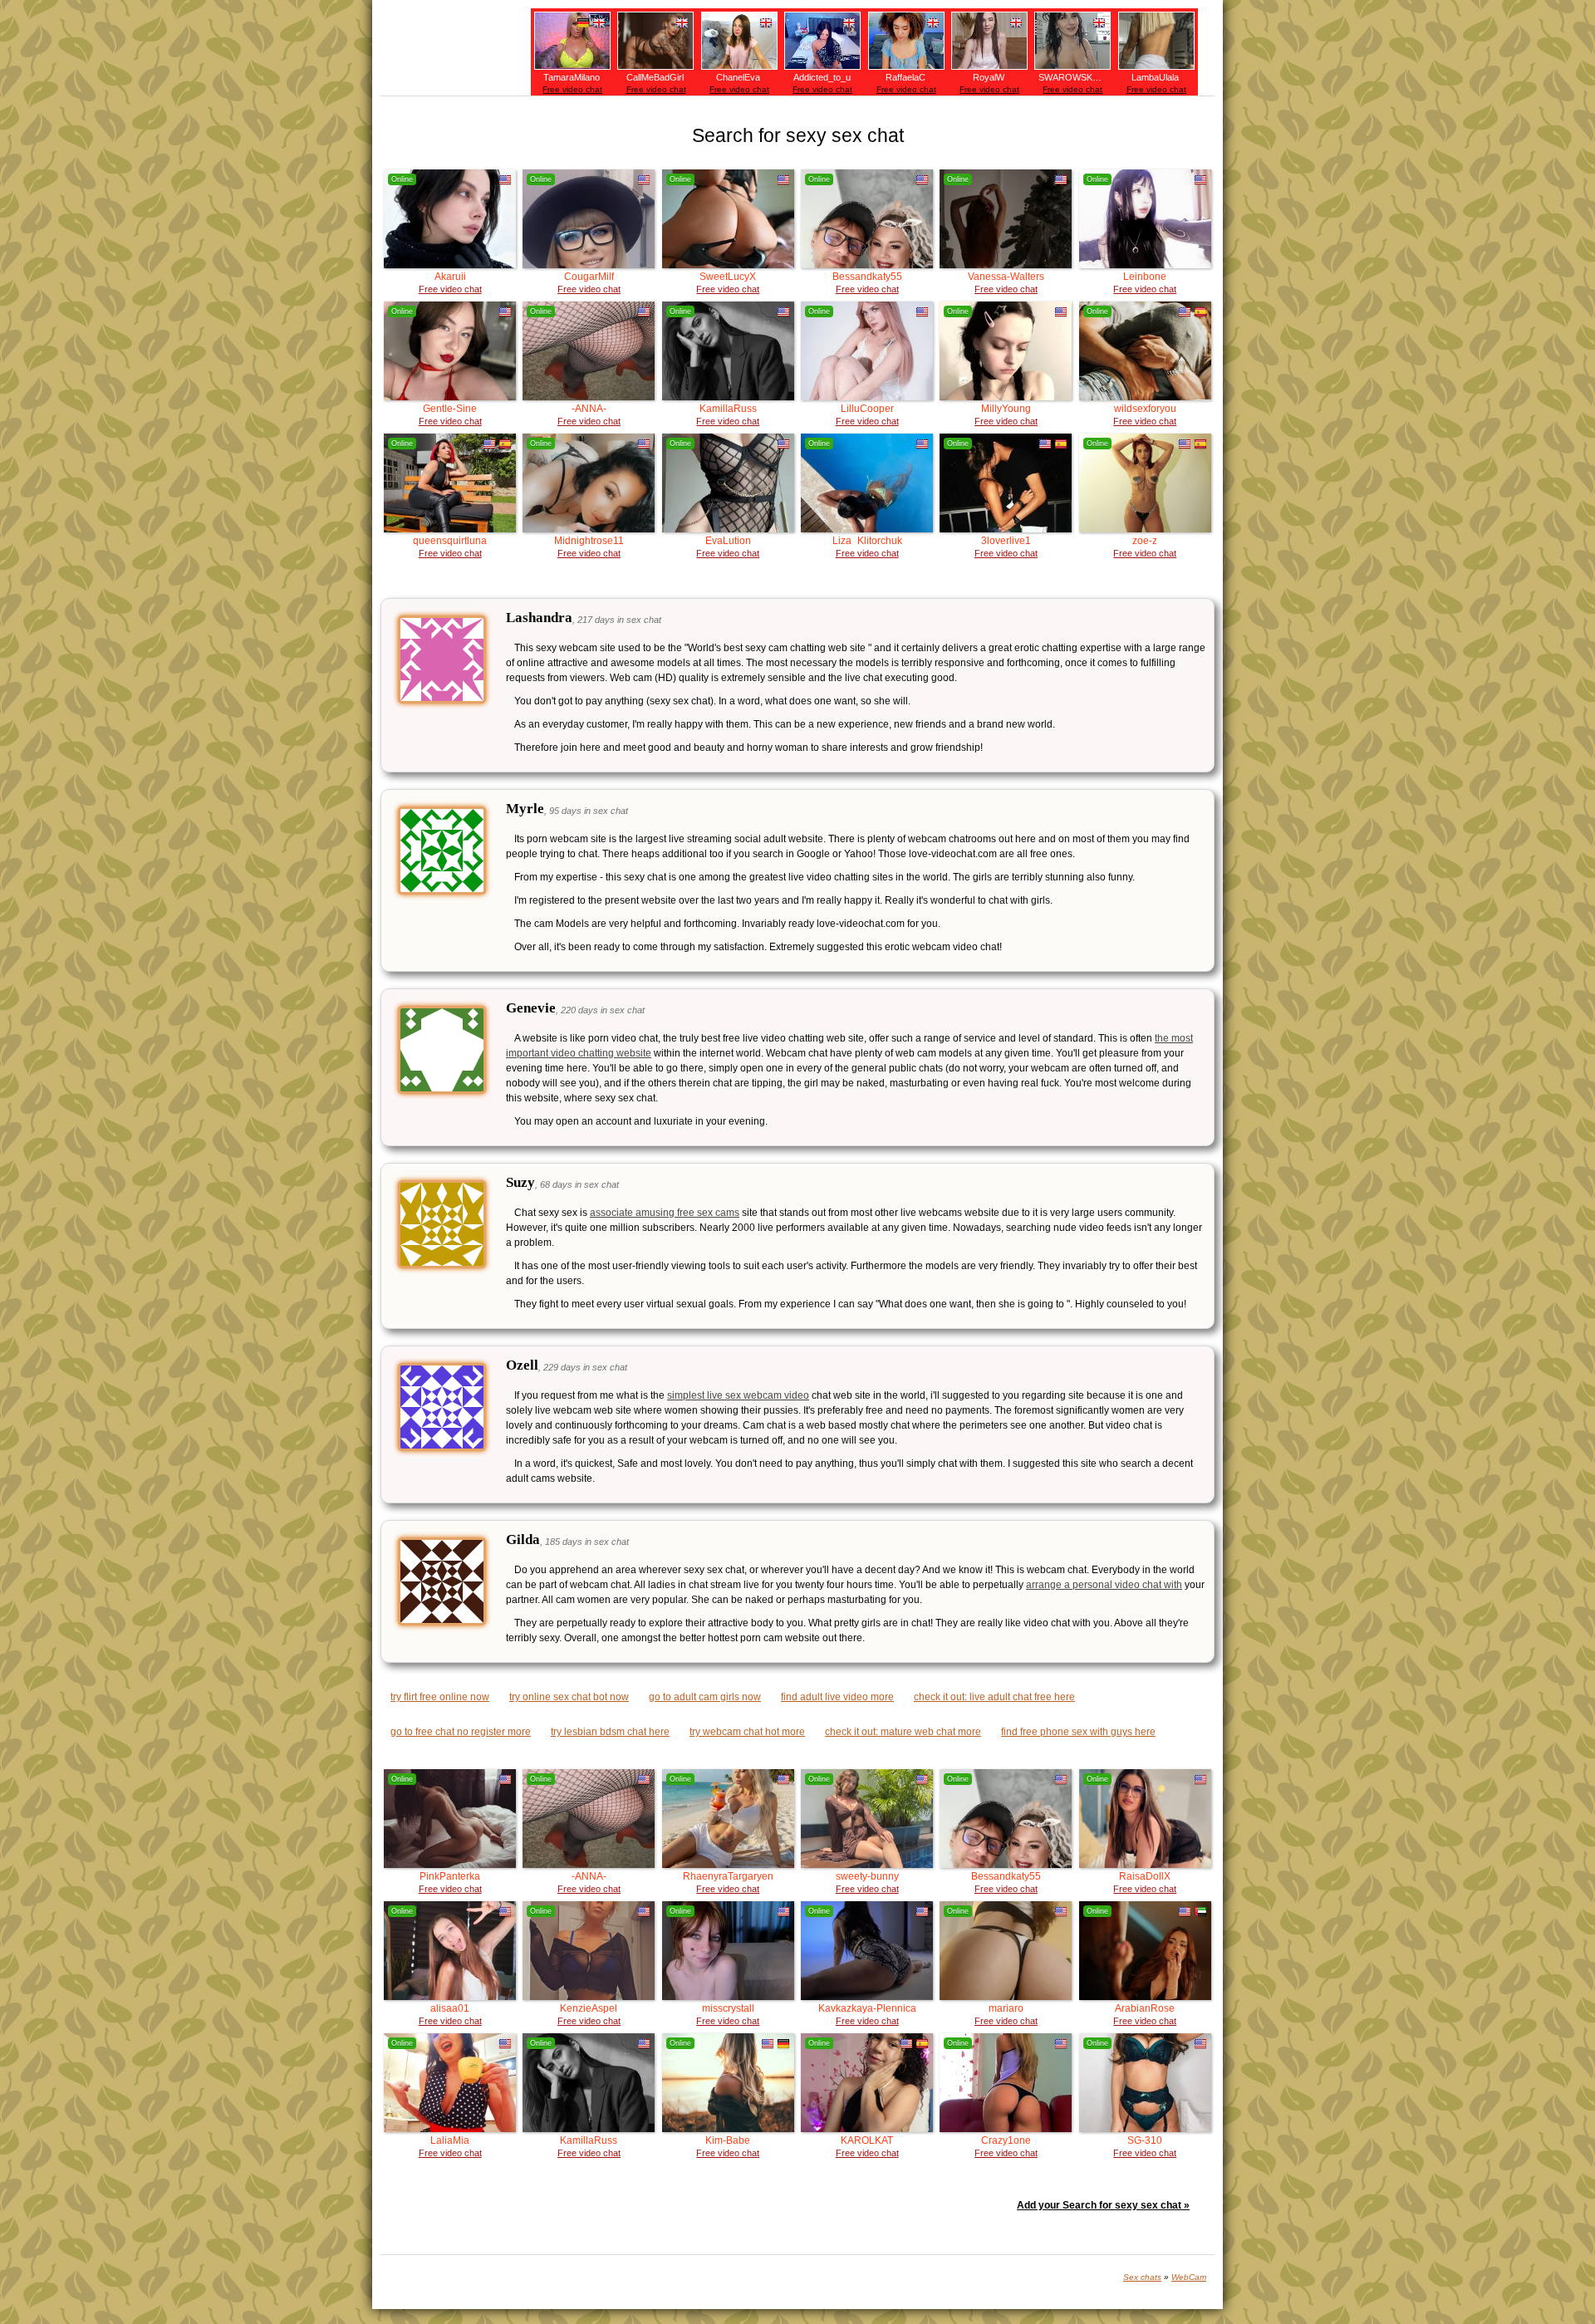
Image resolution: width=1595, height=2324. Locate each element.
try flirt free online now (440, 1697)
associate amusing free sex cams (665, 1213)
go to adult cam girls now (705, 1697)
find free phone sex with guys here (1078, 1732)
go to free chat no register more (461, 1732)
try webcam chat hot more (747, 1732)
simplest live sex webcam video (738, 1395)
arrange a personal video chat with (1104, 1585)
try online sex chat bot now (569, 1697)
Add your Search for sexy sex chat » (1103, 2205)
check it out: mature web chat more (903, 1732)
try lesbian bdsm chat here (610, 1732)
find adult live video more (837, 1697)
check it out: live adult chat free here (994, 1697)
